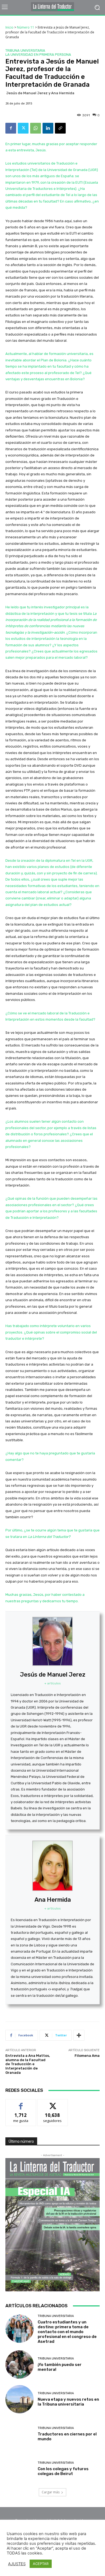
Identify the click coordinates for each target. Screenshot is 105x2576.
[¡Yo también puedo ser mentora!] (20, 2364)
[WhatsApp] (36, 128)
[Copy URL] (60, 128)
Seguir (53, 2103)
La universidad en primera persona (38, 55)
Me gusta (21, 2103)
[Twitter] (23, 128)
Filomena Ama (87, 2056)
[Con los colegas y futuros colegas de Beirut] (20, 2469)
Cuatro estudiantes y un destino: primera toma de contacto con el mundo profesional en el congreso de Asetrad (67, 2332)
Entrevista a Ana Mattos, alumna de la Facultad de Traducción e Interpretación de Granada (28, 2064)
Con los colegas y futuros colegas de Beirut (63, 2471)
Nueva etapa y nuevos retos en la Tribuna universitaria (68, 2402)
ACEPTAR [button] (41, 2564)
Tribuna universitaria (25, 50)
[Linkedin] (48, 128)
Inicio (9, 27)
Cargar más (51, 2492)
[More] (79, 2035)
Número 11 (26, 27)
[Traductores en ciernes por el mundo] (20, 2434)
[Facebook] (11, 128)
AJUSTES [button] (17, 2564)
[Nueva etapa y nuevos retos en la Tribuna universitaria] (20, 2399)
